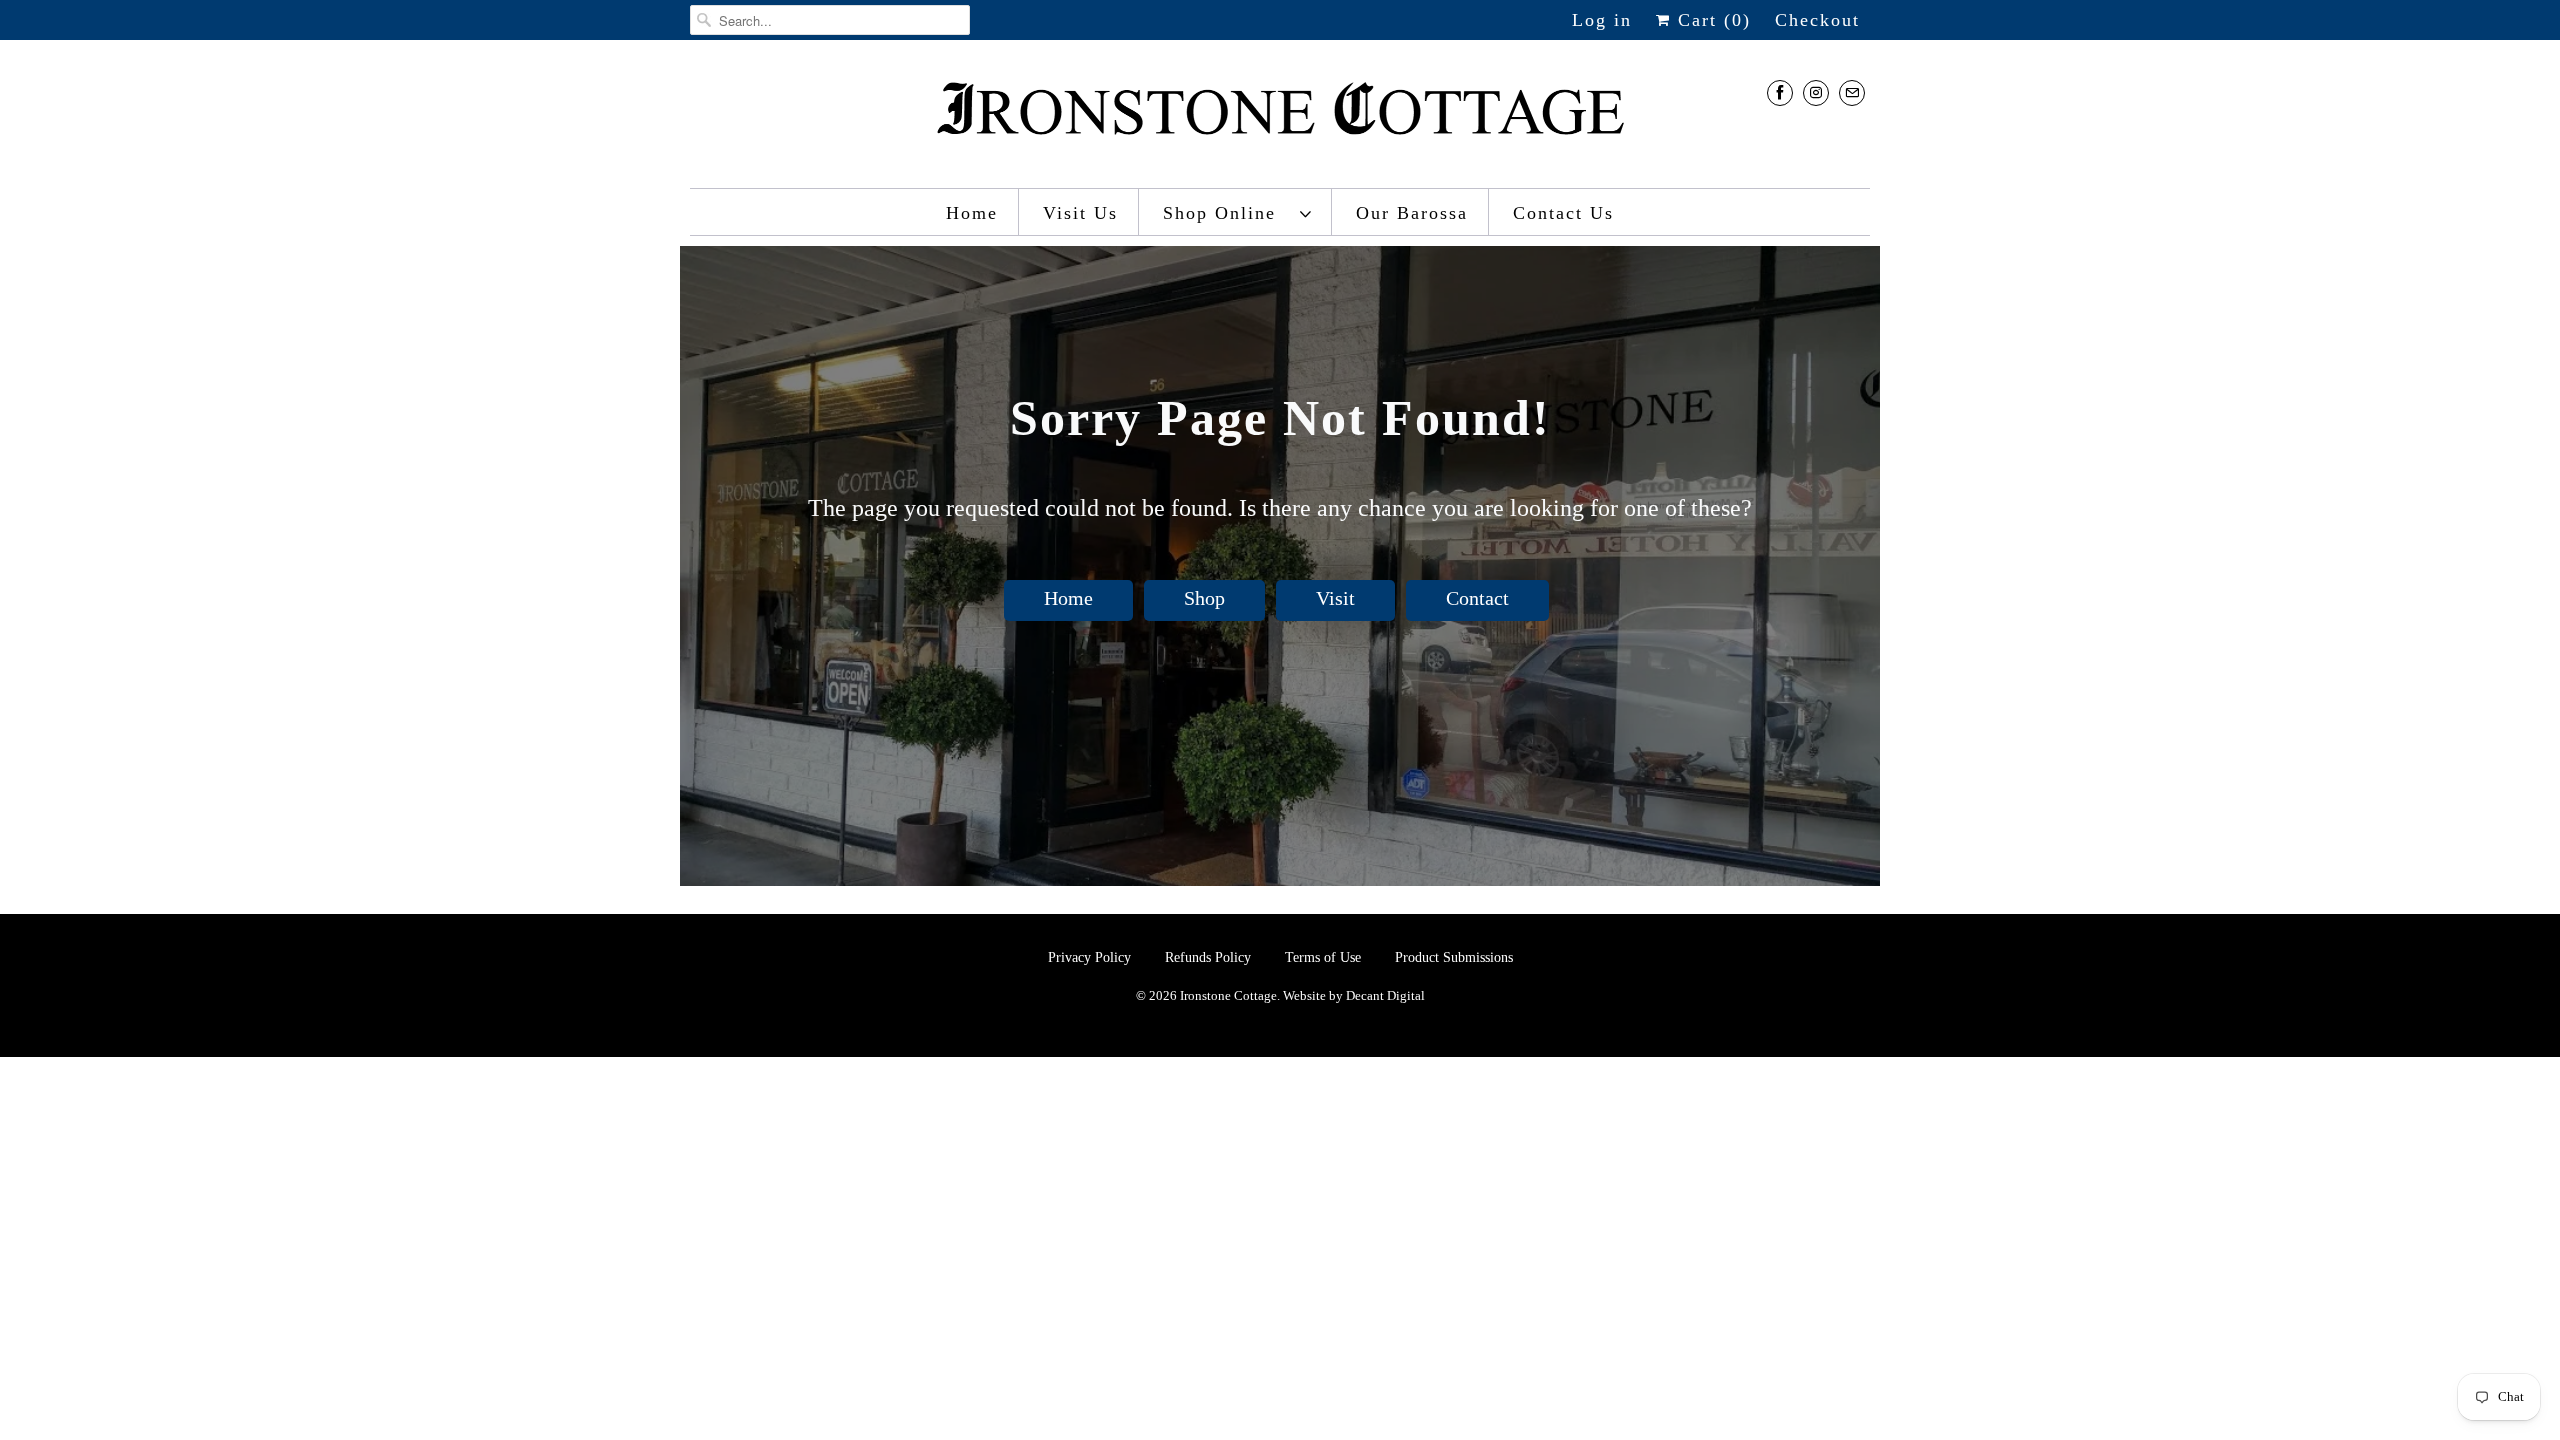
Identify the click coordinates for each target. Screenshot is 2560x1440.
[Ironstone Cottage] (1280, 119)
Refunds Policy (1210, 957)
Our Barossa (1412, 213)
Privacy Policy (1091, 957)
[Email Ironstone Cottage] (1852, 92)
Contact (1477, 598)
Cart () (1711, 20)
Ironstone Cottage (1228, 995)
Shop (1204, 598)
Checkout (1817, 20)
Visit (1335, 598)
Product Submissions (1454, 957)
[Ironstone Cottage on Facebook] (1780, 92)
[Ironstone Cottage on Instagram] (1816, 92)
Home (972, 213)
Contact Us (1563, 213)
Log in (1602, 20)
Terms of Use (1323, 957)
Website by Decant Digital (1354, 995)
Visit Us (1080, 213)
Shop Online (1226, 213)
